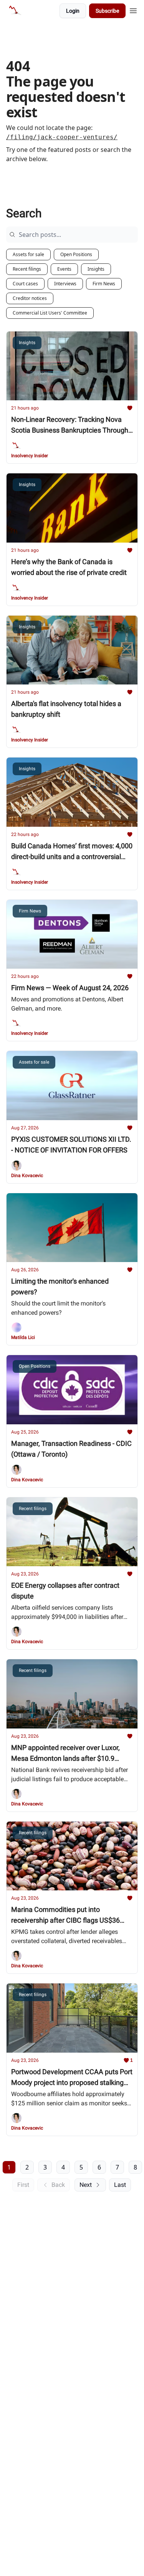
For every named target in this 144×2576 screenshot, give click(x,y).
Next (86, 2185)
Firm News (104, 284)
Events (64, 269)
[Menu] (133, 10)
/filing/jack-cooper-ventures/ (62, 137)
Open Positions (76, 254)
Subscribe (107, 11)
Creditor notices (30, 298)
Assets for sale (28, 254)
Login (73, 11)
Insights (96, 269)
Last (120, 2185)
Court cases (25, 284)
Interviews (65, 284)
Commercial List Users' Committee (50, 313)
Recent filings (27, 269)
